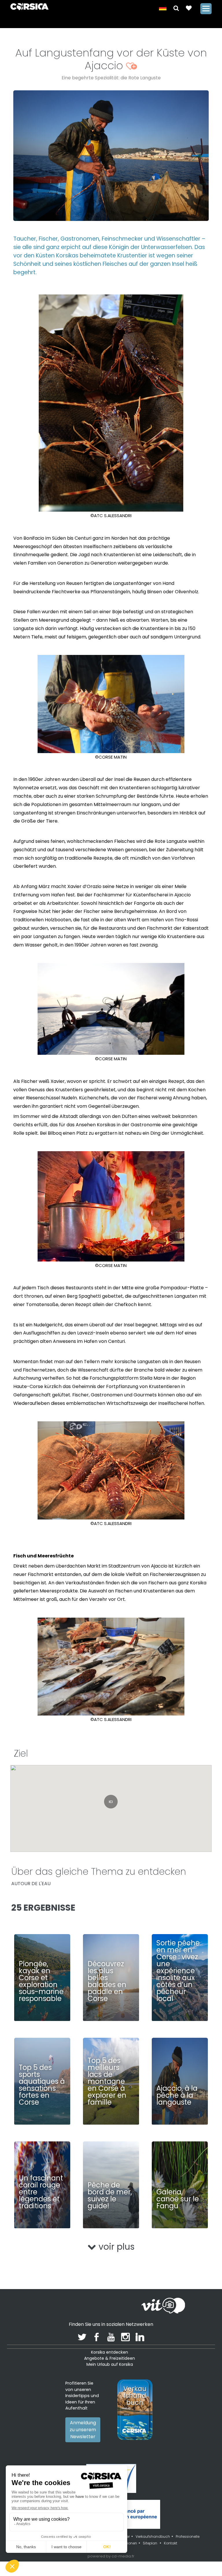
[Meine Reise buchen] (189, 8)
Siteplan (150, 2543)
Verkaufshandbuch (153, 2536)
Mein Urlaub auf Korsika (110, 2364)
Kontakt (171, 2543)
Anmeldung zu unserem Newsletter (83, 2430)
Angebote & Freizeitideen (110, 2358)
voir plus (115, 2247)
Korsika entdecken (110, 2352)
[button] (176, 8)
